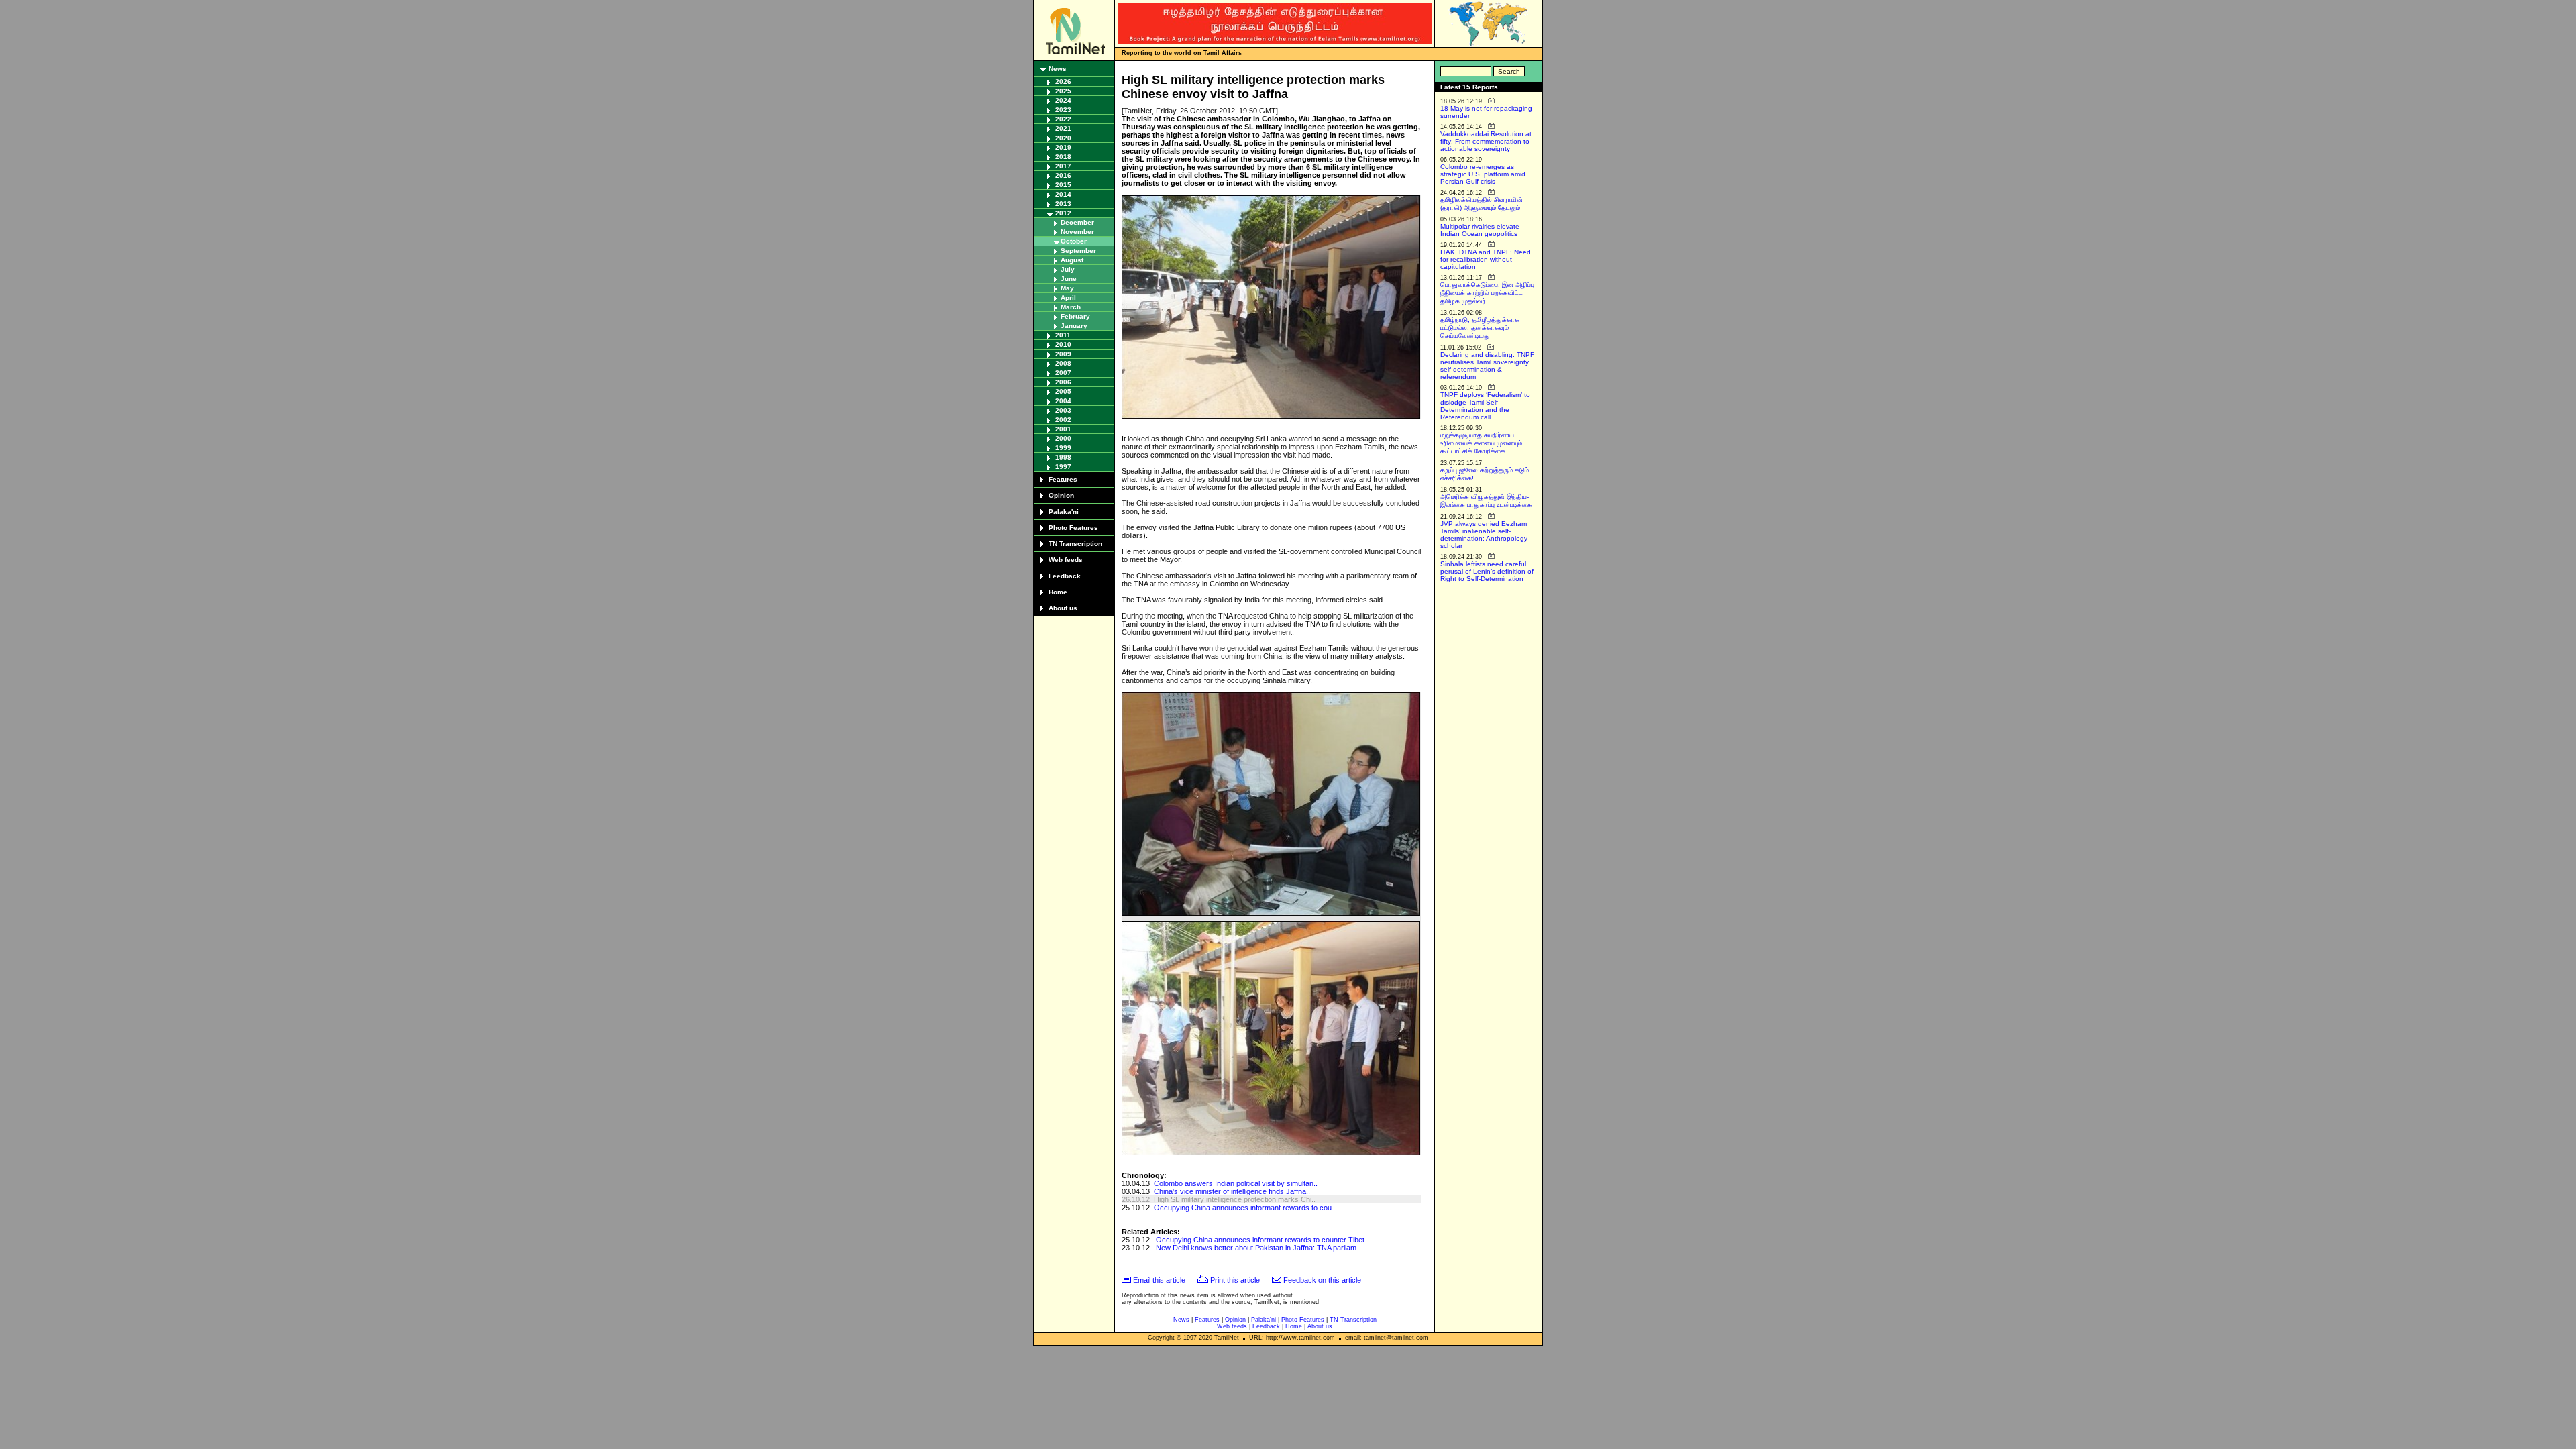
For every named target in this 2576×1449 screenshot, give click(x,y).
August (1072, 260)
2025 (1063, 91)
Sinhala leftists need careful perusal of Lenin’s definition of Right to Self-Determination (1487, 571)
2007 (1063, 373)
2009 (1063, 354)
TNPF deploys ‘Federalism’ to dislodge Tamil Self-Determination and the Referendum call (1485, 406)
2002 (1063, 420)
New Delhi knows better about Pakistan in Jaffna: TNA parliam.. (1258, 1248)
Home (1058, 592)
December (1077, 222)
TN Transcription (1075, 544)
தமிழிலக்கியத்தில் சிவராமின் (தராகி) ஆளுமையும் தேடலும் (1482, 204)
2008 (1063, 363)
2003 (1063, 410)
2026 (1063, 82)
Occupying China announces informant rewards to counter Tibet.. (1262, 1240)
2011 (1063, 335)
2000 (1063, 438)
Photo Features (1073, 528)
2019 (1063, 147)
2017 (1063, 166)
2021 (1063, 128)
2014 (1063, 194)
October (1074, 241)
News (1058, 69)
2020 (1063, 138)
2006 (1063, 382)
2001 (1063, 429)
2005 (1063, 391)
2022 (1063, 119)
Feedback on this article (1322, 1280)
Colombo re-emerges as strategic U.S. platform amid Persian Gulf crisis (1483, 174)
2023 (1063, 110)
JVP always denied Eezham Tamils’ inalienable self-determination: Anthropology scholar (1484, 535)
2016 (1063, 175)
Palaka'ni (1064, 512)
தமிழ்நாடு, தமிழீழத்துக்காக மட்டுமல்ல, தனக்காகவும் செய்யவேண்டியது (1480, 328)
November (1077, 232)
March (1071, 307)
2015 (1063, 185)
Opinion (1061, 495)
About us (1063, 608)
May (1067, 288)
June (1069, 279)
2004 (1063, 401)
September (1078, 251)
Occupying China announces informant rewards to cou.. (1245, 1207)
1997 (1063, 467)
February (1075, 316)
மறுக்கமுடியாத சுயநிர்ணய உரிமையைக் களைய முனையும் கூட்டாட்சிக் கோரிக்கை (1481, 443)
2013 (1063, 204)
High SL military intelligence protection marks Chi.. (1235, 1199)
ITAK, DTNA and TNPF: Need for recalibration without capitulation (1486, 259)
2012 (1063, 213)
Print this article (1235, 1280)
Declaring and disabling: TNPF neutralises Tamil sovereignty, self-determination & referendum (1487, 366)
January (1074, 326)
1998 (1063, 457)
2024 (1063, 100)
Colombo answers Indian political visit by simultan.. (1236, 1183)
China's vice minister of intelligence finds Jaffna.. (1232, 1191)
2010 (1063, 344)
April (1068, 298)
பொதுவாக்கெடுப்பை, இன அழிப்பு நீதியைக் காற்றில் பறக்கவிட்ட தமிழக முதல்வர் (1487, 293)
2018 (1063, 157)
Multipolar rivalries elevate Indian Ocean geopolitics (1480, 230)
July (1068, 269)
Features (1063, 479)
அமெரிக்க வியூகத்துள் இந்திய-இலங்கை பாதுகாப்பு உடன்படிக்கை (1486, 501)
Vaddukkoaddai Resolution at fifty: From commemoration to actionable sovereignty (1486, 141)
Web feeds (1066, 560)
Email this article (1159, 1280)
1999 (1063, 448)
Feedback (1065, 576)
